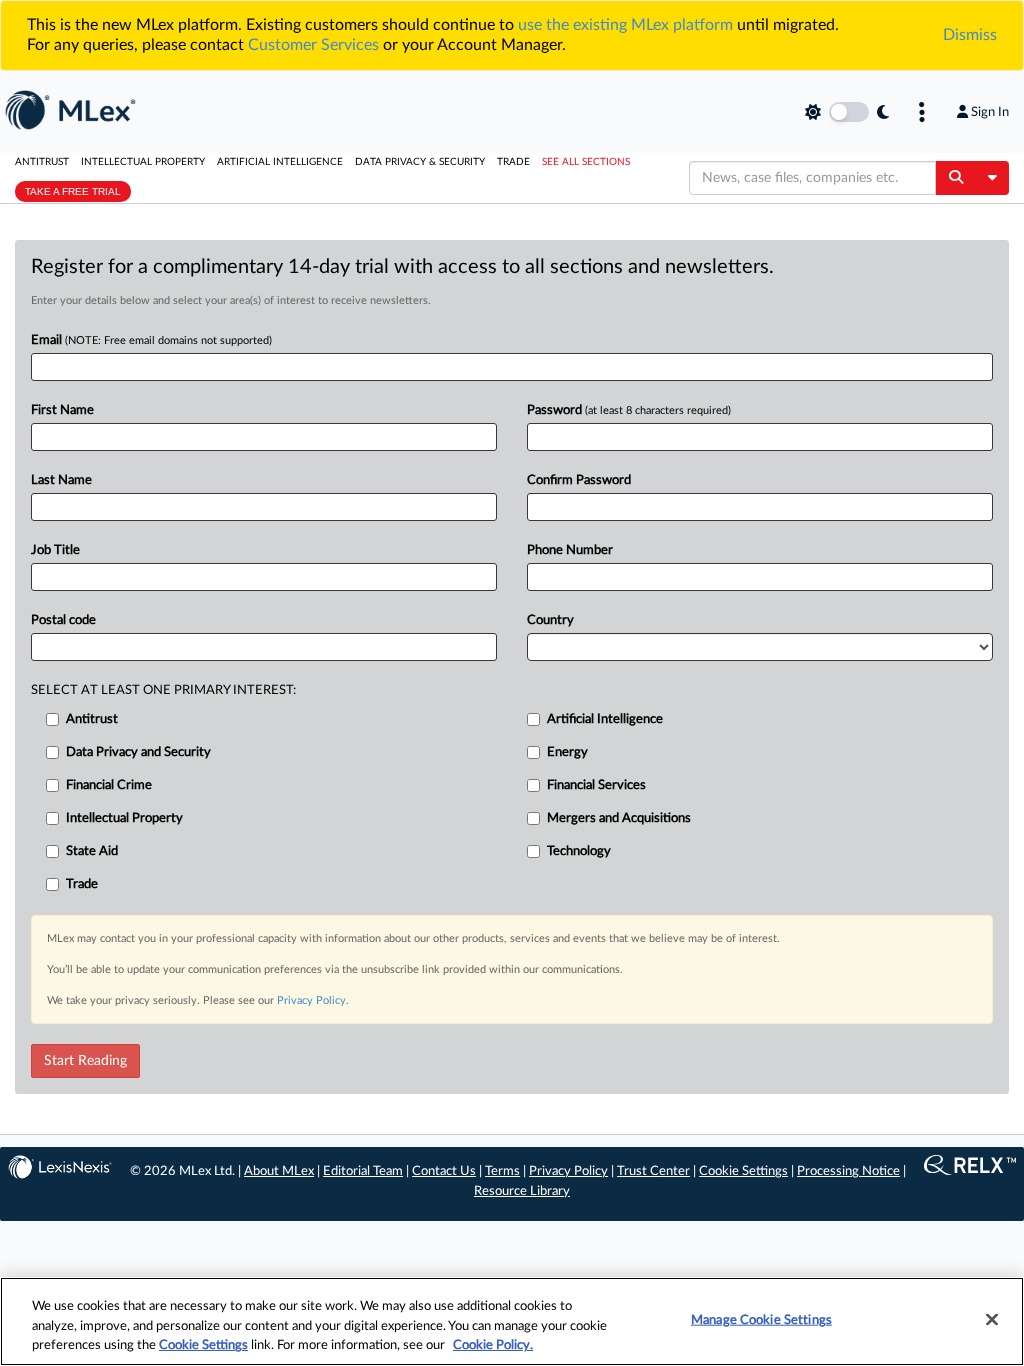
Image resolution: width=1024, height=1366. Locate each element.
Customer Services (313, 45)
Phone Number (570, 550)
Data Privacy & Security (420, 162)
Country (550, 620)
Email (151, 340)
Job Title (55, 550)
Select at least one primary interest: (163, 690)
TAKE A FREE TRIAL (73, 191)
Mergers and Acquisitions (619, 818)
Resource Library (522, 1191)
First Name (62, 410)
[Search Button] (955, 178)
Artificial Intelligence (280, 162)
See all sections (586, 162)
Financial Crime (109, 785)
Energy (567, 752)
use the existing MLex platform (625, 25)
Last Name (61, 480)
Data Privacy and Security (138, 752)
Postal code (63, 620)
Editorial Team (363, 1171)
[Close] (992, 1319)
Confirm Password (579, 480)
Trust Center (653, 1171)
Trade (513, 162)
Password (629, 410)
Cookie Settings (743, 1171)
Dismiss (970, 35)
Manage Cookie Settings (761, 1319)
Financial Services (596, 785)
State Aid (92, 851)
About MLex (279, 1171)
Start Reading (85, 1061)
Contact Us (444, 1171)
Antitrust (42, 162)
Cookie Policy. (493, 1345)
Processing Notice (848, 1171)
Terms (502, 1171)
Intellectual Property (143, 162)
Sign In (990, 112)
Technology (579, 851)
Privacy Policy (311, 1000)
